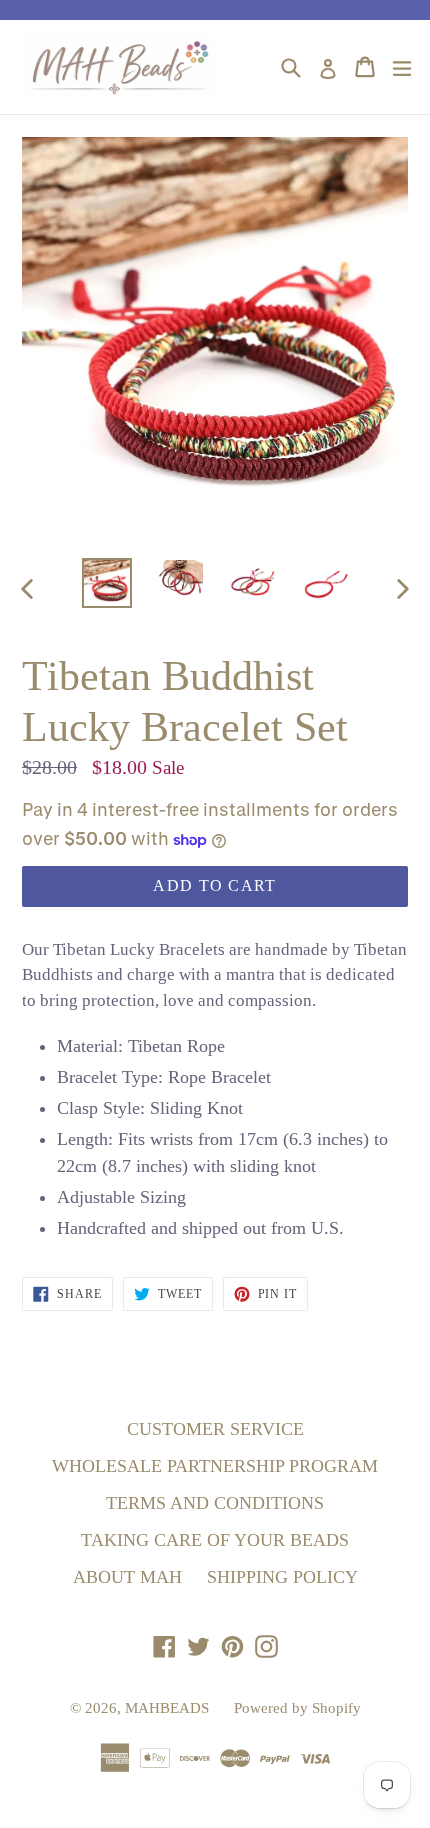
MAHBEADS (167, 1708)
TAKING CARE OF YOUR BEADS (215, 1540)
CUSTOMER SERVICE (215, 1429)
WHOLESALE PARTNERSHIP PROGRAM (215, 1466)
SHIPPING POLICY (282, 1577)
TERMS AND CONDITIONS (215, 1503)
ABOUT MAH (127, 1577)
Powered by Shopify (297, 1708)
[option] (106, 583)
